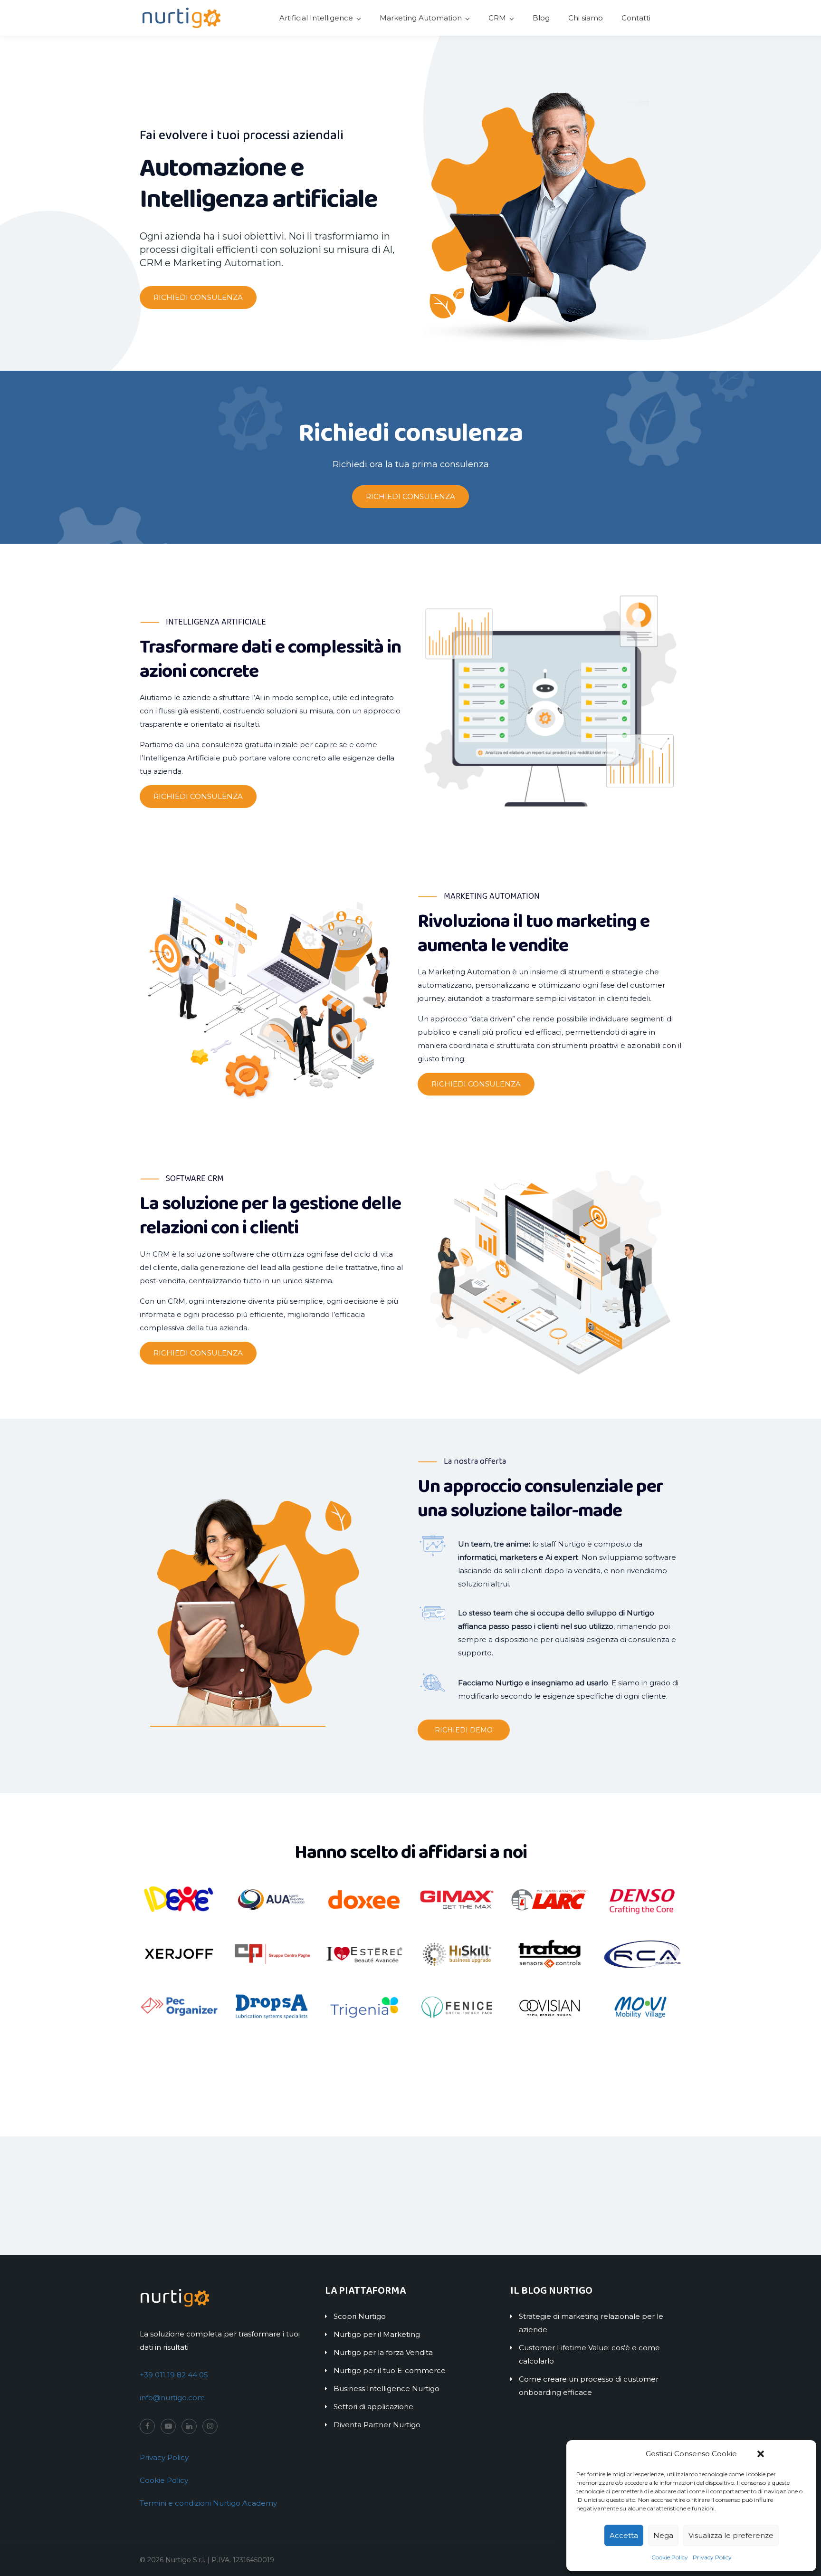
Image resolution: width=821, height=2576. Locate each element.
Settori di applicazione (373, 2407)
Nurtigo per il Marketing (377, 2334)
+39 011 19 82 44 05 (174, 2375)
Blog (541, 18)
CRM (497, 18)
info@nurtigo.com (172, 2398)
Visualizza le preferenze (731, 2535)
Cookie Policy (670, 2557)
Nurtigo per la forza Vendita (383, 2352)
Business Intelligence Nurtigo (387, 2389)
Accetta (624, 2535)
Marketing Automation (421, 18)
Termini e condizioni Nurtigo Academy (208, 2503)
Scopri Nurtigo (360, 2316)
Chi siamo (586, 18)
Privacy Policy (712, 2557)
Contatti (636, 18)
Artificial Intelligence (316, 18)
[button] (761, 2454)
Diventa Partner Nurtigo (377, 2425)
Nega (663, 2535)
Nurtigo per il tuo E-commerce (390, 2370)
